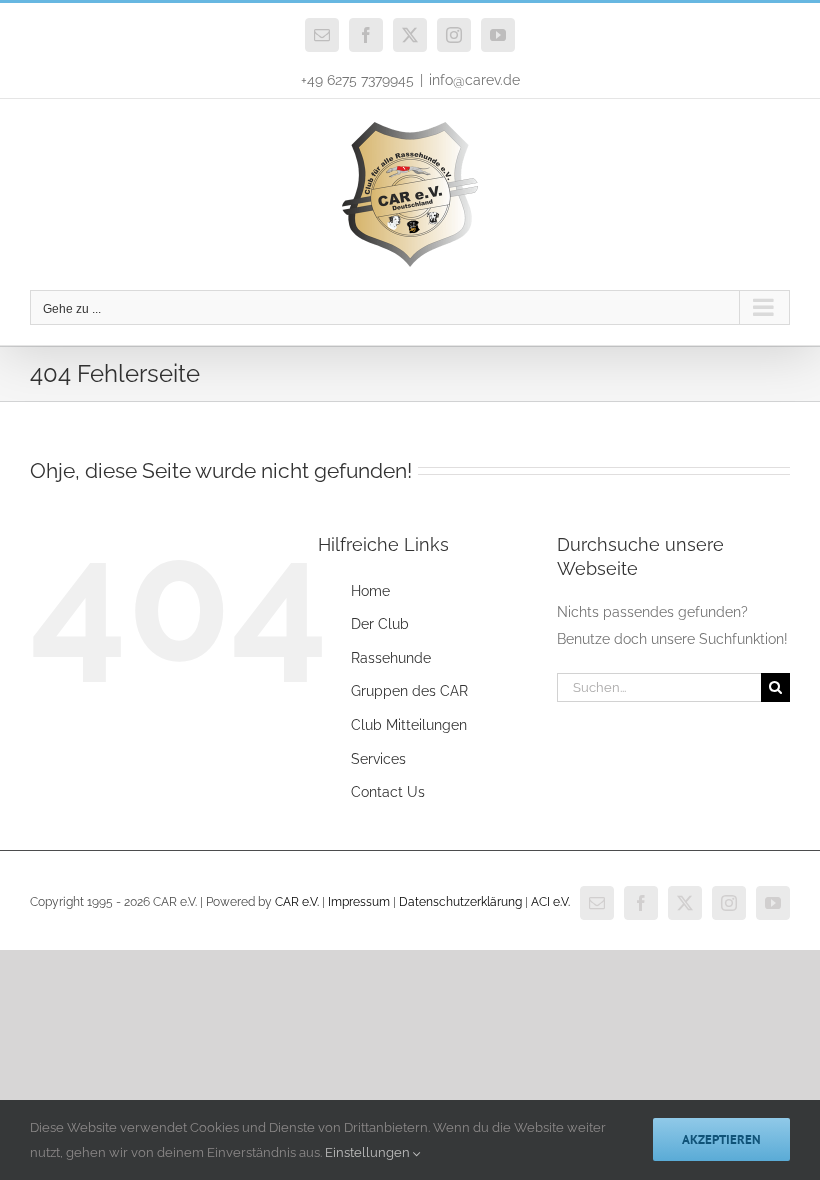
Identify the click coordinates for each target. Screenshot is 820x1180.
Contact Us (388, 792)
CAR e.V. (297, 902)
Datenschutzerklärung (460, 902)
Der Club (380, 624)
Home (370, 591)
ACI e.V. (550, 902)
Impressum (359, 902)
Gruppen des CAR (409, 691)
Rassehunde (391, 658)
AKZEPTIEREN (721, 1139)
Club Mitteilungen (409, 725)
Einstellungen (369, 1152)
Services (378, 759)
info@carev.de (474, 80)
